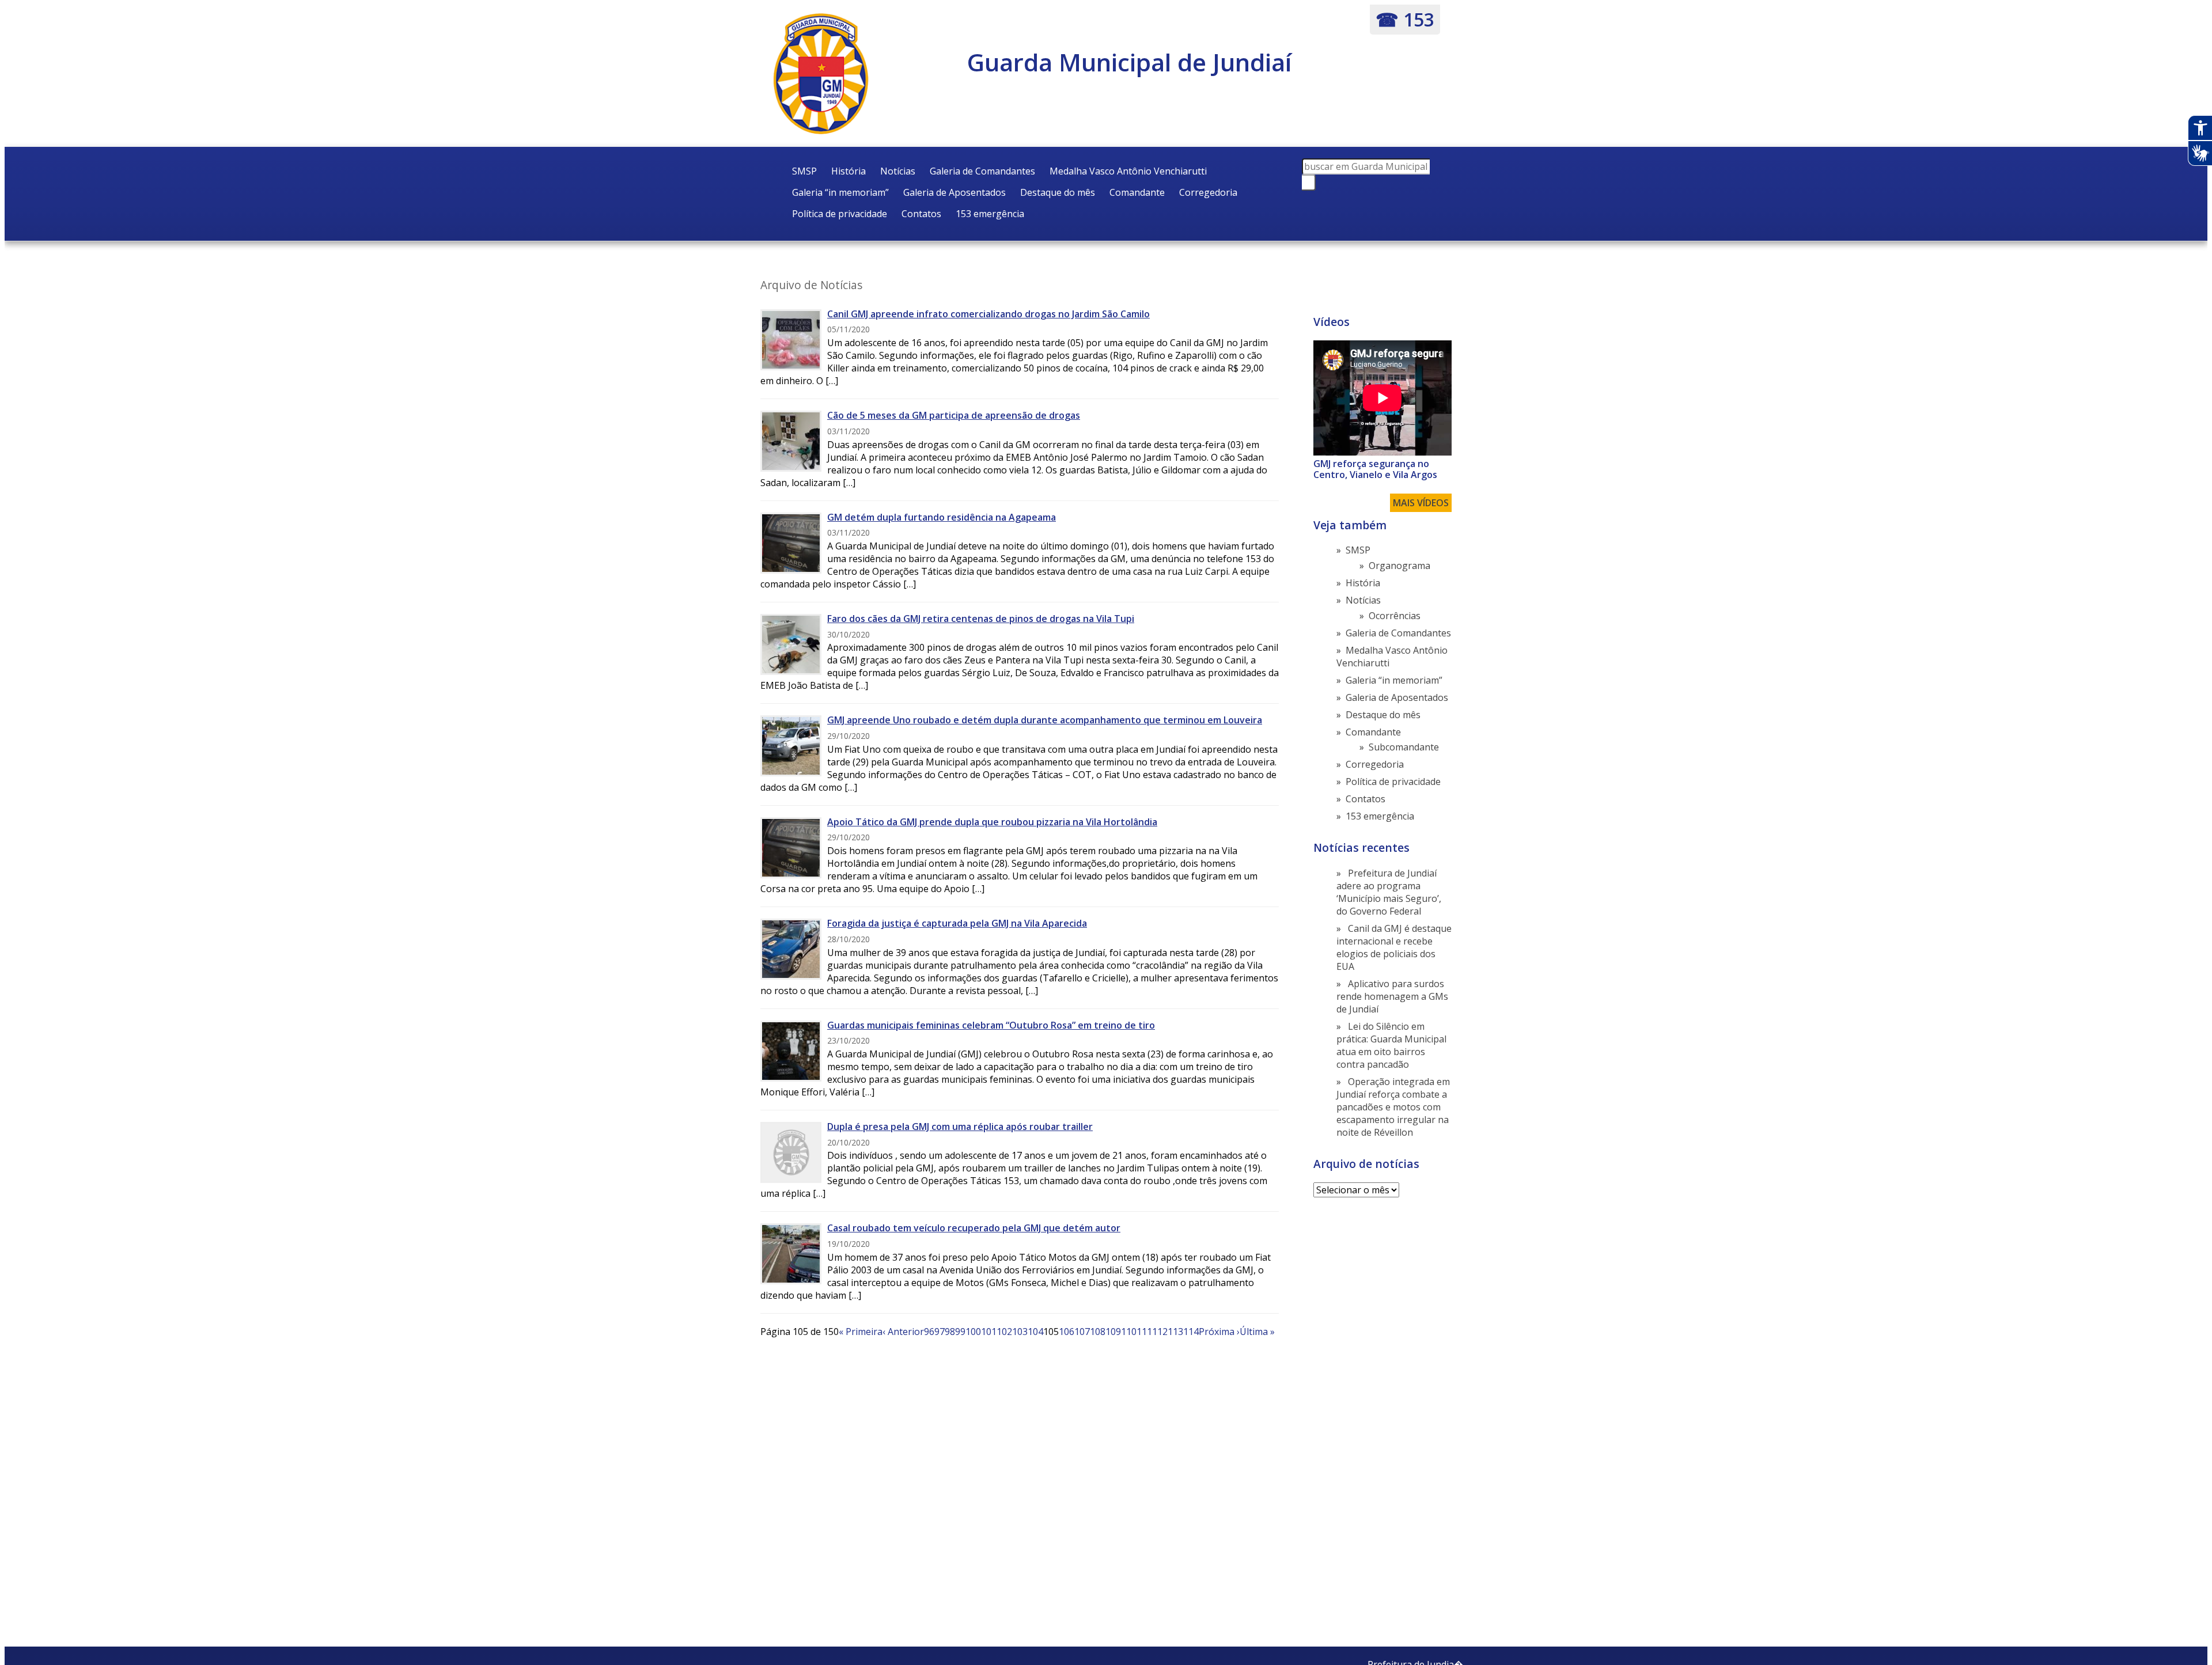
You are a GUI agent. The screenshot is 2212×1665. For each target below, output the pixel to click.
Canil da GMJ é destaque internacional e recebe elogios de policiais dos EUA (1394, 947)
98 (950, 1332)
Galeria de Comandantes (982, 171)
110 (1129, 1332)
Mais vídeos (1421, 503)
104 (1035, 1332)
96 (929, 1332)
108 (1098, 1332)
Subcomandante (1404, 747)
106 (1067, 1332)
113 (1175, 1332)
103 (1020, 1332)
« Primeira (861, 1332)
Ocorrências (1395, 616)
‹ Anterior (903, 1332)
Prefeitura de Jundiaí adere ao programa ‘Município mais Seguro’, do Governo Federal (1389, 892)
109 (1113, 1332)
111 (1144, 1332)
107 (1082, 1332)
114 (1191, 1332)
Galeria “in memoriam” (840, 192)
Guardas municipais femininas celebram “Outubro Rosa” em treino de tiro (991, 1025)
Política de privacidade (840, 214)
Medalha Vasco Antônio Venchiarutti (1128, 171)
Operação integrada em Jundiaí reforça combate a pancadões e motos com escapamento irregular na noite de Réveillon (1393, 1107)
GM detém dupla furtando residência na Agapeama (942, 517)
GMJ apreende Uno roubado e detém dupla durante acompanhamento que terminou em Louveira (1045, 720)
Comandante (1137, 192)
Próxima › (1219, 1332)
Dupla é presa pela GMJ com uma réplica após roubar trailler (960, 1127)
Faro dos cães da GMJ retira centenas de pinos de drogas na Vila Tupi (981, 619)
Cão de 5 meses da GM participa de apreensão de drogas (954, 415)
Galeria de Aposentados (955, 192)
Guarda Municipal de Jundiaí (1129, 62)
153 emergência (990, 214)
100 (973, 1332)
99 (960, 1332)
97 (940, 1332)
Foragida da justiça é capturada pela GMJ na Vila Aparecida (957, 923)
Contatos (921, 214)
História (849, 171)
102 (1004, 1332)
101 (989, 1332)
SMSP (804, 171)
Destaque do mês (1058, 192)
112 (1160, 1332)
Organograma (1399, 566)
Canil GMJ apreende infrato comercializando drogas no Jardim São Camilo (988, 314)
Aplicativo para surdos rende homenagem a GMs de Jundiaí (1392, 996)
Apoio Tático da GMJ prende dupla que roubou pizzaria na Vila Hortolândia (992, 822)
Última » (1257, 1332)
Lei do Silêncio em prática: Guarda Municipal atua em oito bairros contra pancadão (1391, 1045)
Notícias (898, 171)
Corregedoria (1208, 192)
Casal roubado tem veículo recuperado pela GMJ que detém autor (974, 1228)
